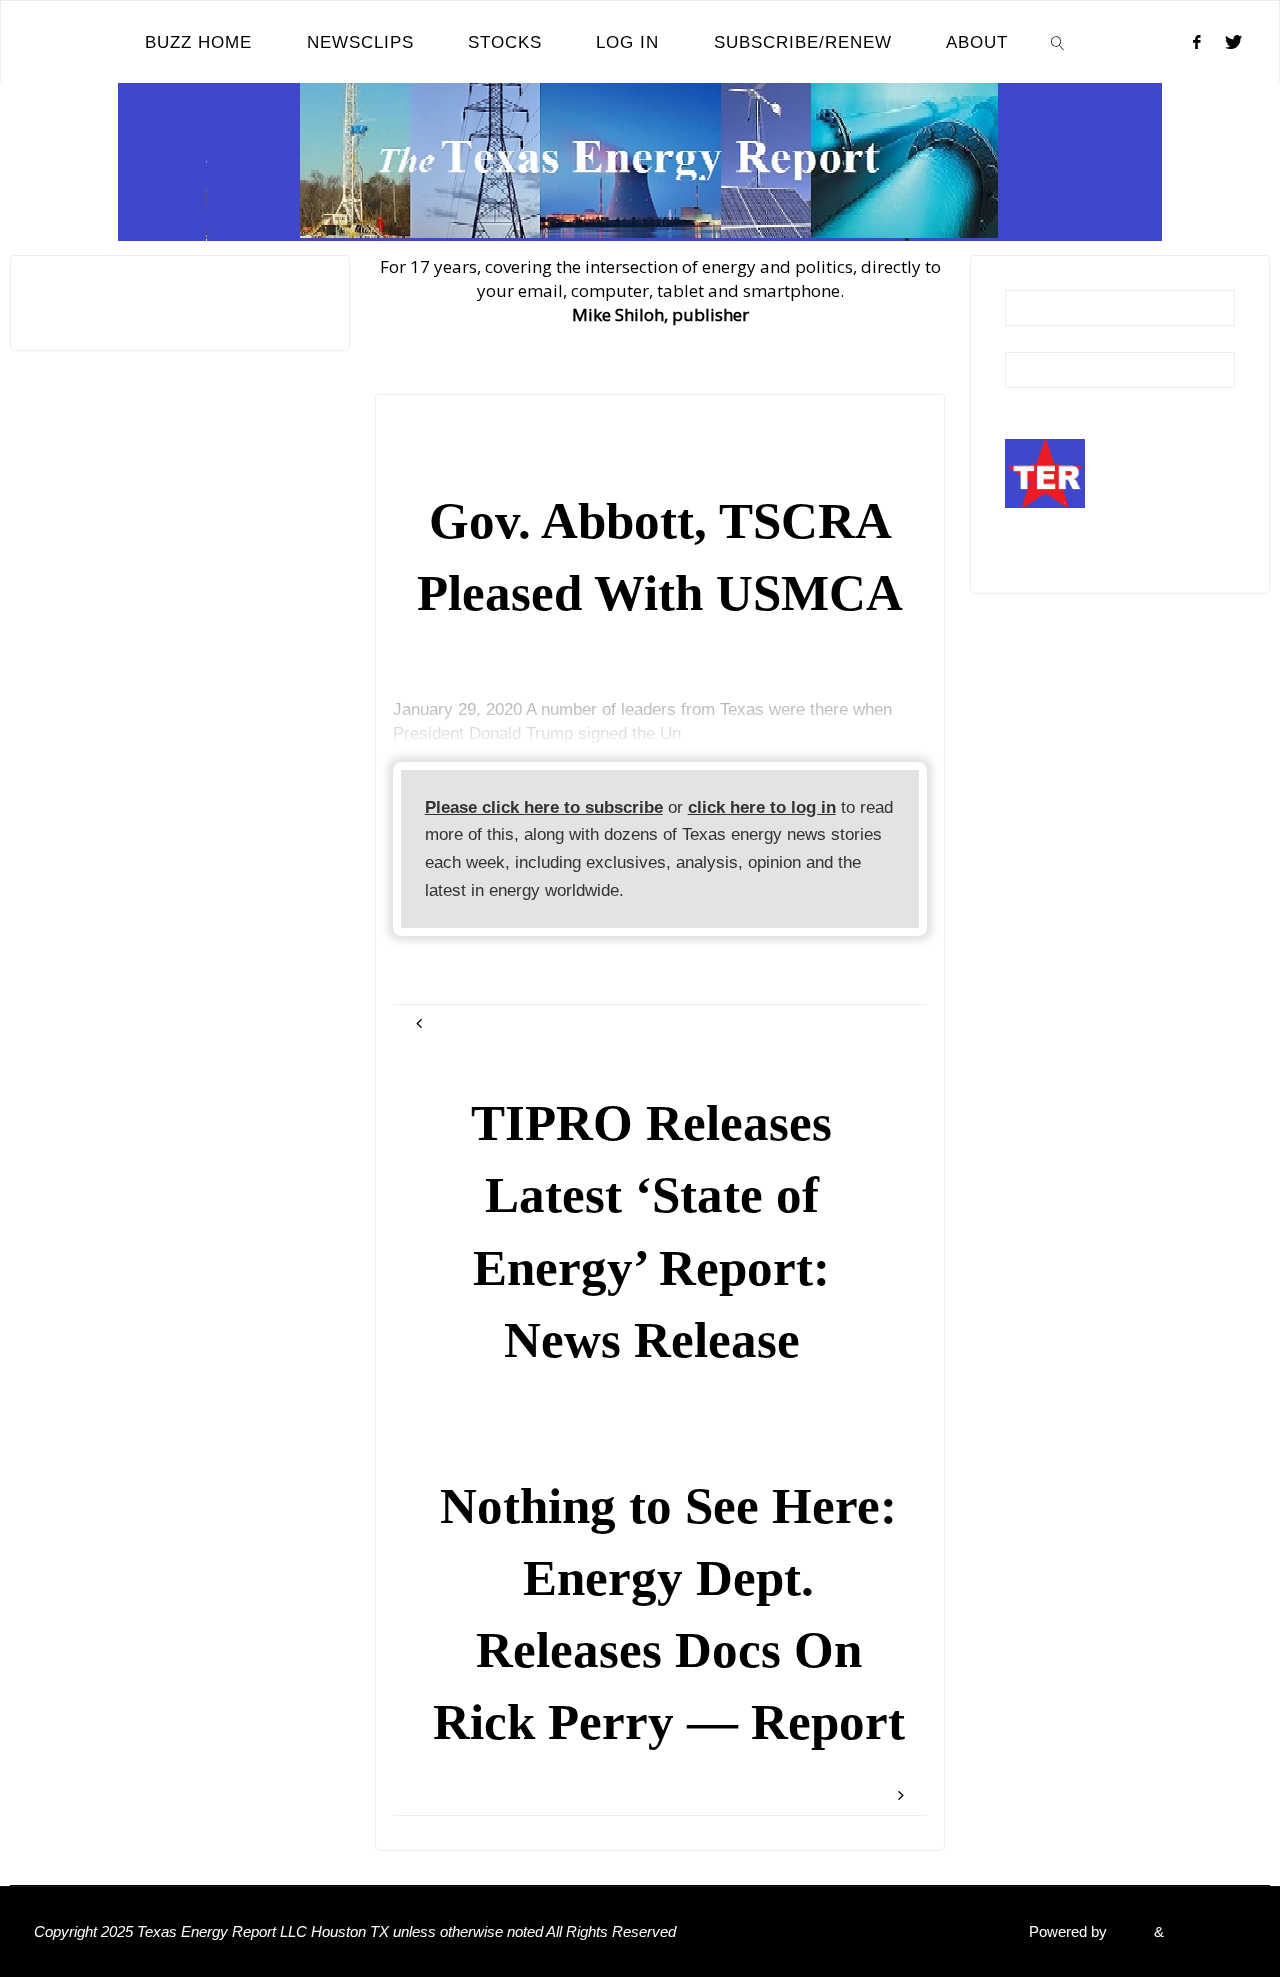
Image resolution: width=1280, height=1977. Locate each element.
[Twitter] (1233, 42)
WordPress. (1207, 1931)
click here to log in (762, 807)
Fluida (1128, 1931)
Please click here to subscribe (544, 807)
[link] (1058, 42)
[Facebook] (1197, 42)
